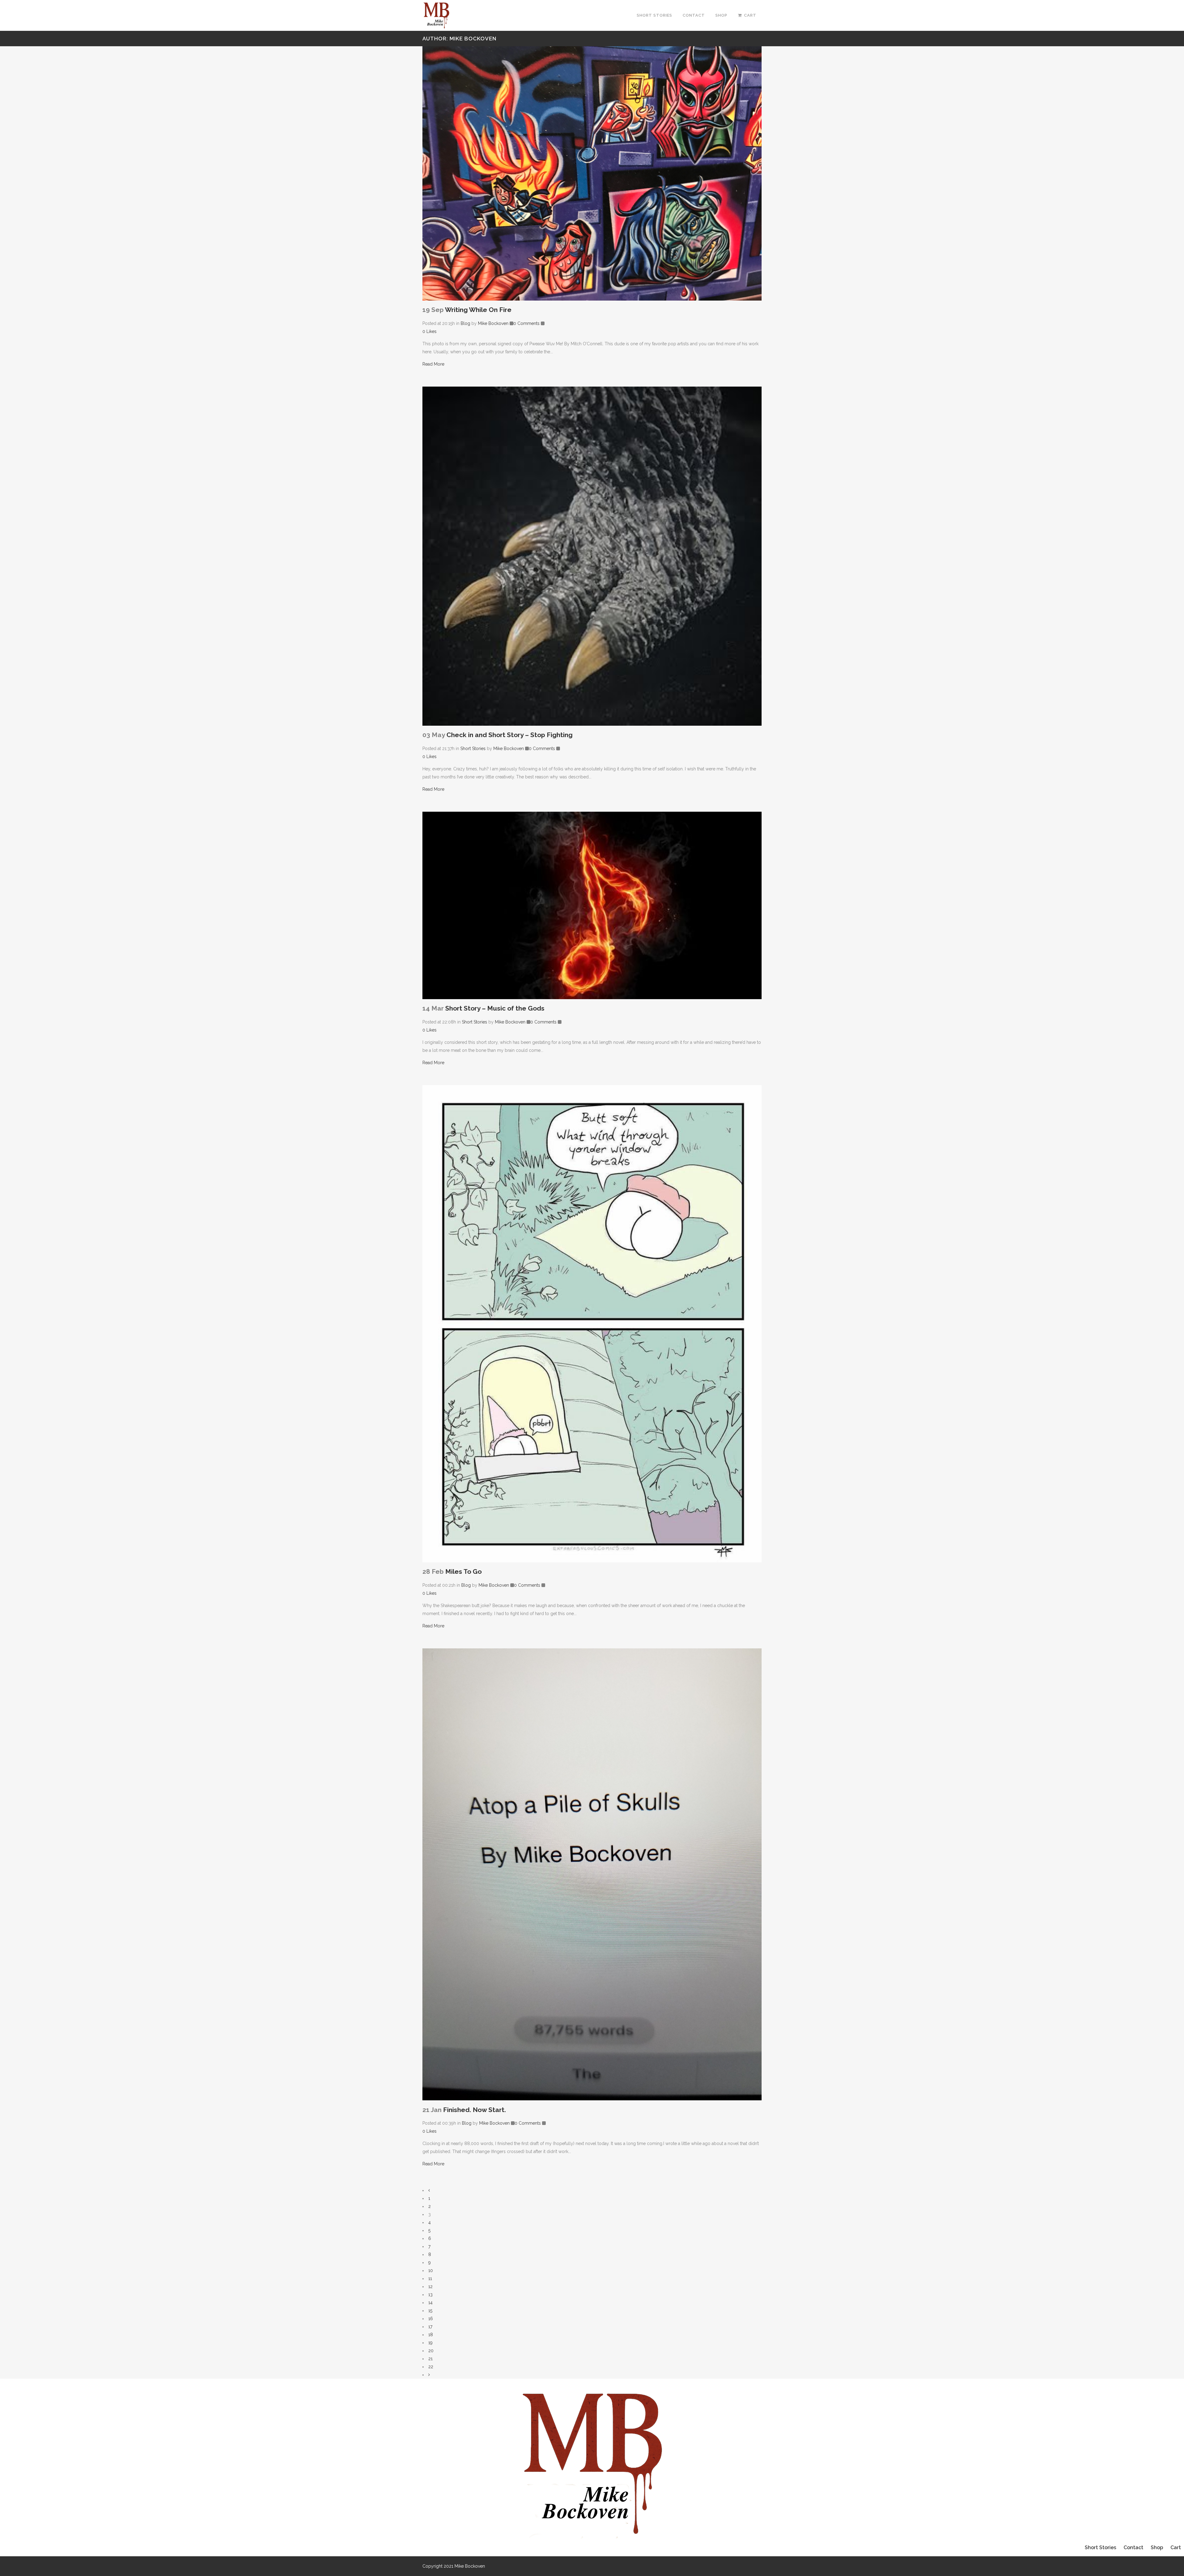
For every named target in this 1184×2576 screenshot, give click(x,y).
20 (431, 2351)
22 (431, 2367)
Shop (1157, 2547)
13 (430, 2295)
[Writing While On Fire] (592, 173)
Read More (433, 364)
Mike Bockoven (493, 323)
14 (430, 2303)
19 (430, 2343)
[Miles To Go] (592, 1324)
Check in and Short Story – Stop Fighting (510, 735)
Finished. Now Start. (475, 2110)
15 (430, 2311)
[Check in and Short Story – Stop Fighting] (592, 556)
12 (430, 2287)
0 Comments (526, 323)
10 (431, 2270)
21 (430, 2359)
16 (431, 2319)
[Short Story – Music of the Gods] (592, 905)
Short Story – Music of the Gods (495, 1008)
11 (430, 2279)
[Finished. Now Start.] (592, 1875)
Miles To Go (463, 1571)
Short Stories (473, 749)
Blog (465, 323)
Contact (1133, 2547)
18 (431, 2335)
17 (430, 2327)
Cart (1176, 2547)
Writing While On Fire (478, 310)
